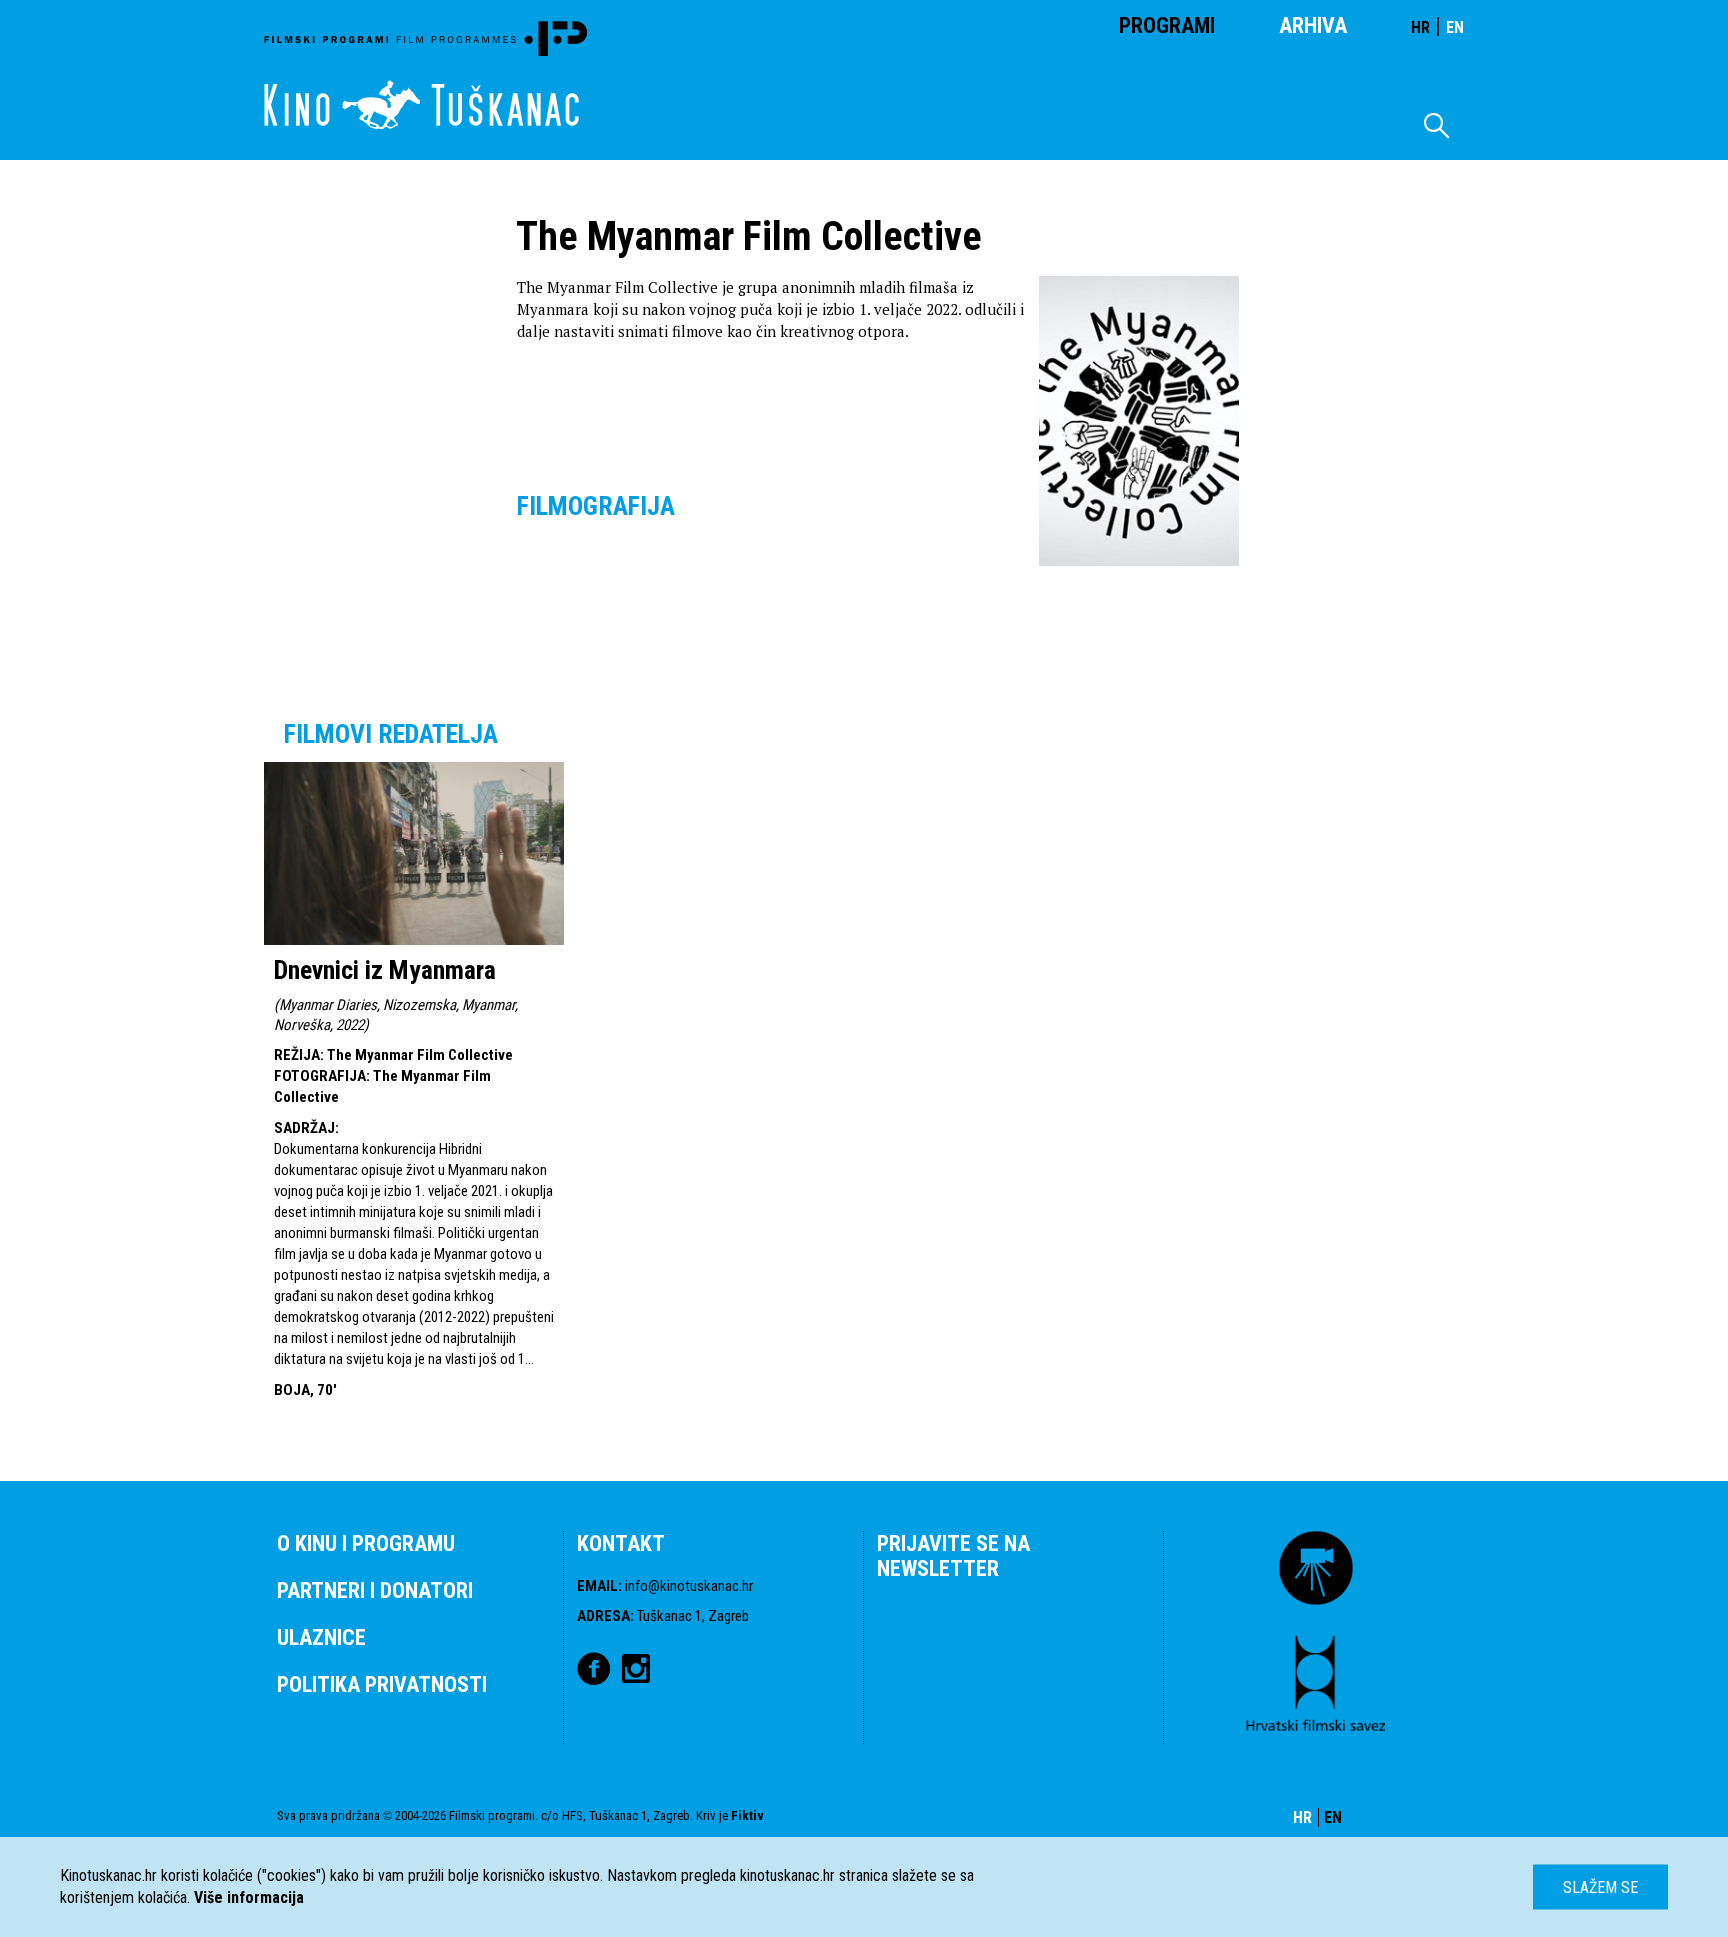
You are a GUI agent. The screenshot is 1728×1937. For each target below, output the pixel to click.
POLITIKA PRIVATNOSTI (382, 1684)
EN (1455, 27)
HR (1420, 27)
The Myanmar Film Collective (420, 1055)
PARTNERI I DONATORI (375, 1590)
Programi (1167, 25)
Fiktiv (747, 1815)
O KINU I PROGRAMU (366, 1543)
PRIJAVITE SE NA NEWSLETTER (953, 1556)
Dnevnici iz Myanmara (385, 970)
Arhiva (1313, 25)
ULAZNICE (321, 1637)
